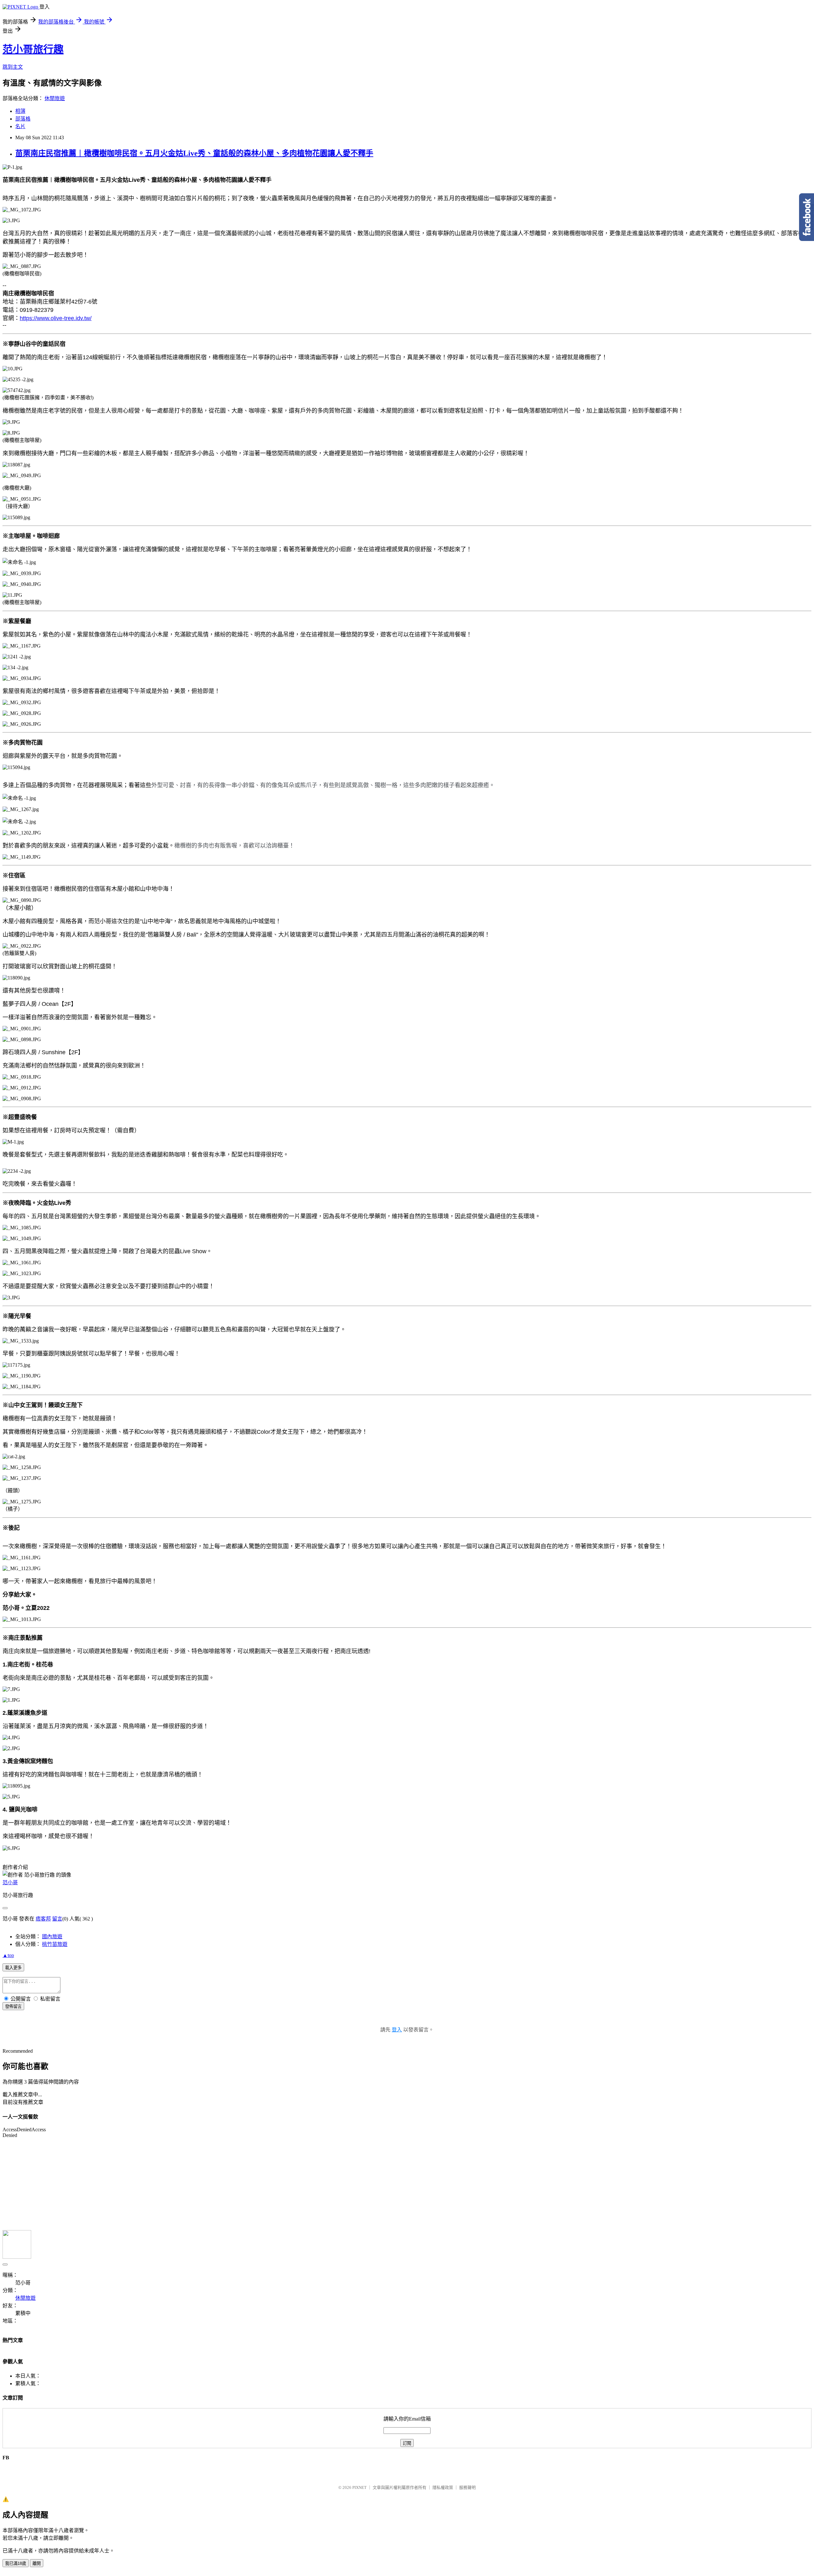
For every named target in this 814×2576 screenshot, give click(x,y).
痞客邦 (43, 1919)
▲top (8, 1955)
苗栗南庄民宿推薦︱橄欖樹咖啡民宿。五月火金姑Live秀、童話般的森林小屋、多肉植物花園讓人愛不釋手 (194, 153)
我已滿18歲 (16, 2563)
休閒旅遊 (55, 98)
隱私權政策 (443, 2487)
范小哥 (10, 1882)
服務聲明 (467, 2487)
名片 (20, 126)
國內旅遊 (52, 1937)
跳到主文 (13, 67)
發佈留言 (13, 2006)
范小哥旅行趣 (33, 49)
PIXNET (359, 2487)
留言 (57, 1919)
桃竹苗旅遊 (55, 1944)
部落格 (23, 119)
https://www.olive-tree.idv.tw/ (56, 318)
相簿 (20, 111)
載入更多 (13, 1968)
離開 (37, 2563)
